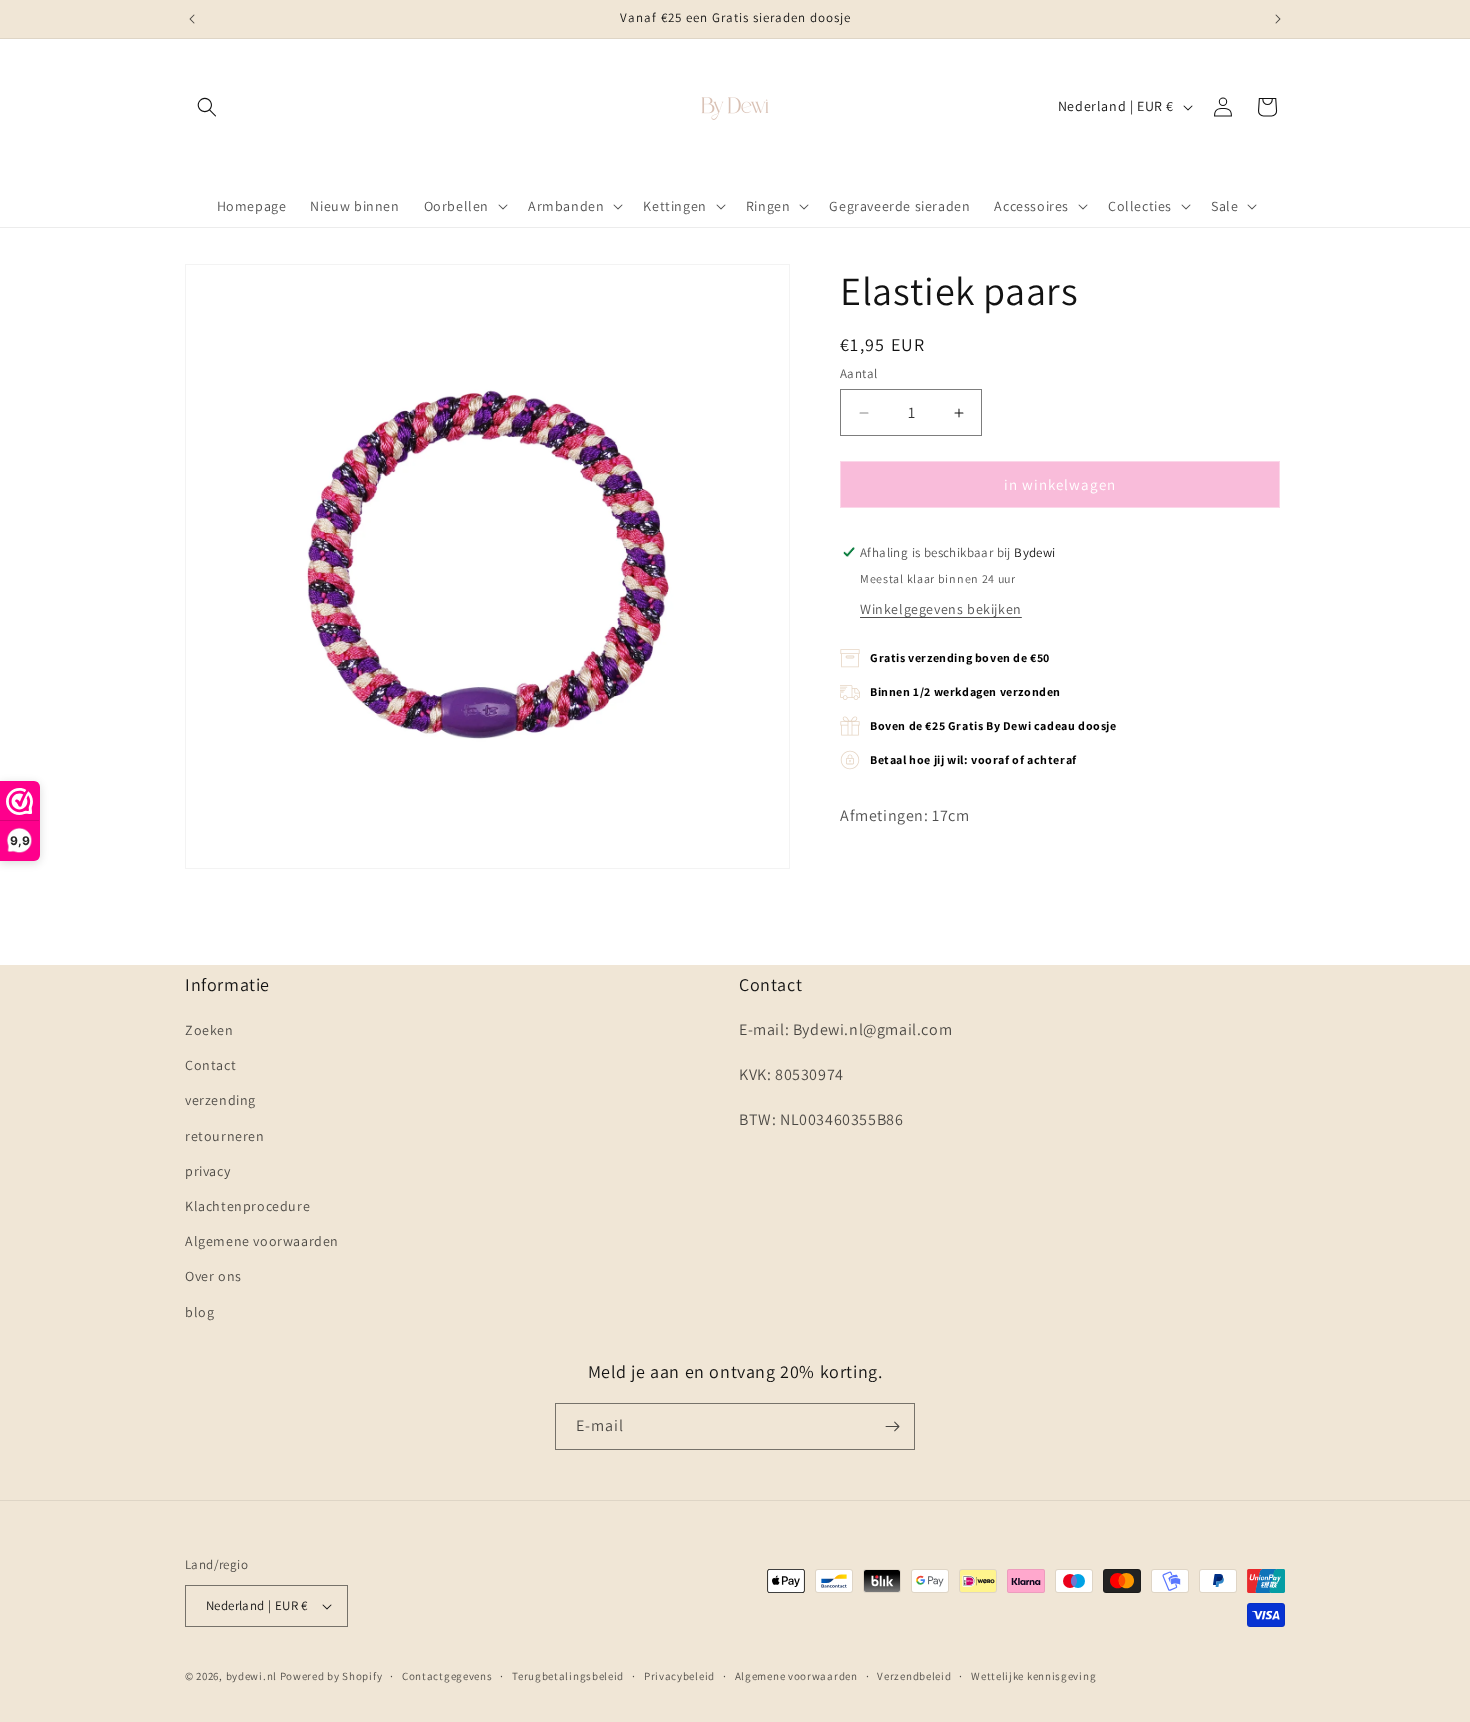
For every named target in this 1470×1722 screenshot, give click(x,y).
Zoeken (209, 1030)
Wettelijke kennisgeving (1033, 1676)
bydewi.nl (251, 1676)
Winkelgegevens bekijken (941, 609)
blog (199, 1312)
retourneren (225, 1136)
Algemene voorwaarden (262, 1241)
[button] (207, 107)
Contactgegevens (447, 1676)
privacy (207, 1171)
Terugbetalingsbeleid (568, 1676)
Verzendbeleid (914, 1676)
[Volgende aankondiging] (1278, 19)
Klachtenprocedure (247, 1206)
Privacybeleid (679, 1676)
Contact (210, 1065)
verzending (220, 1100)
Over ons (213, 1276)
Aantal (858, 373)
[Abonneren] (892, 1426)
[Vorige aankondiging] (192, 19)
